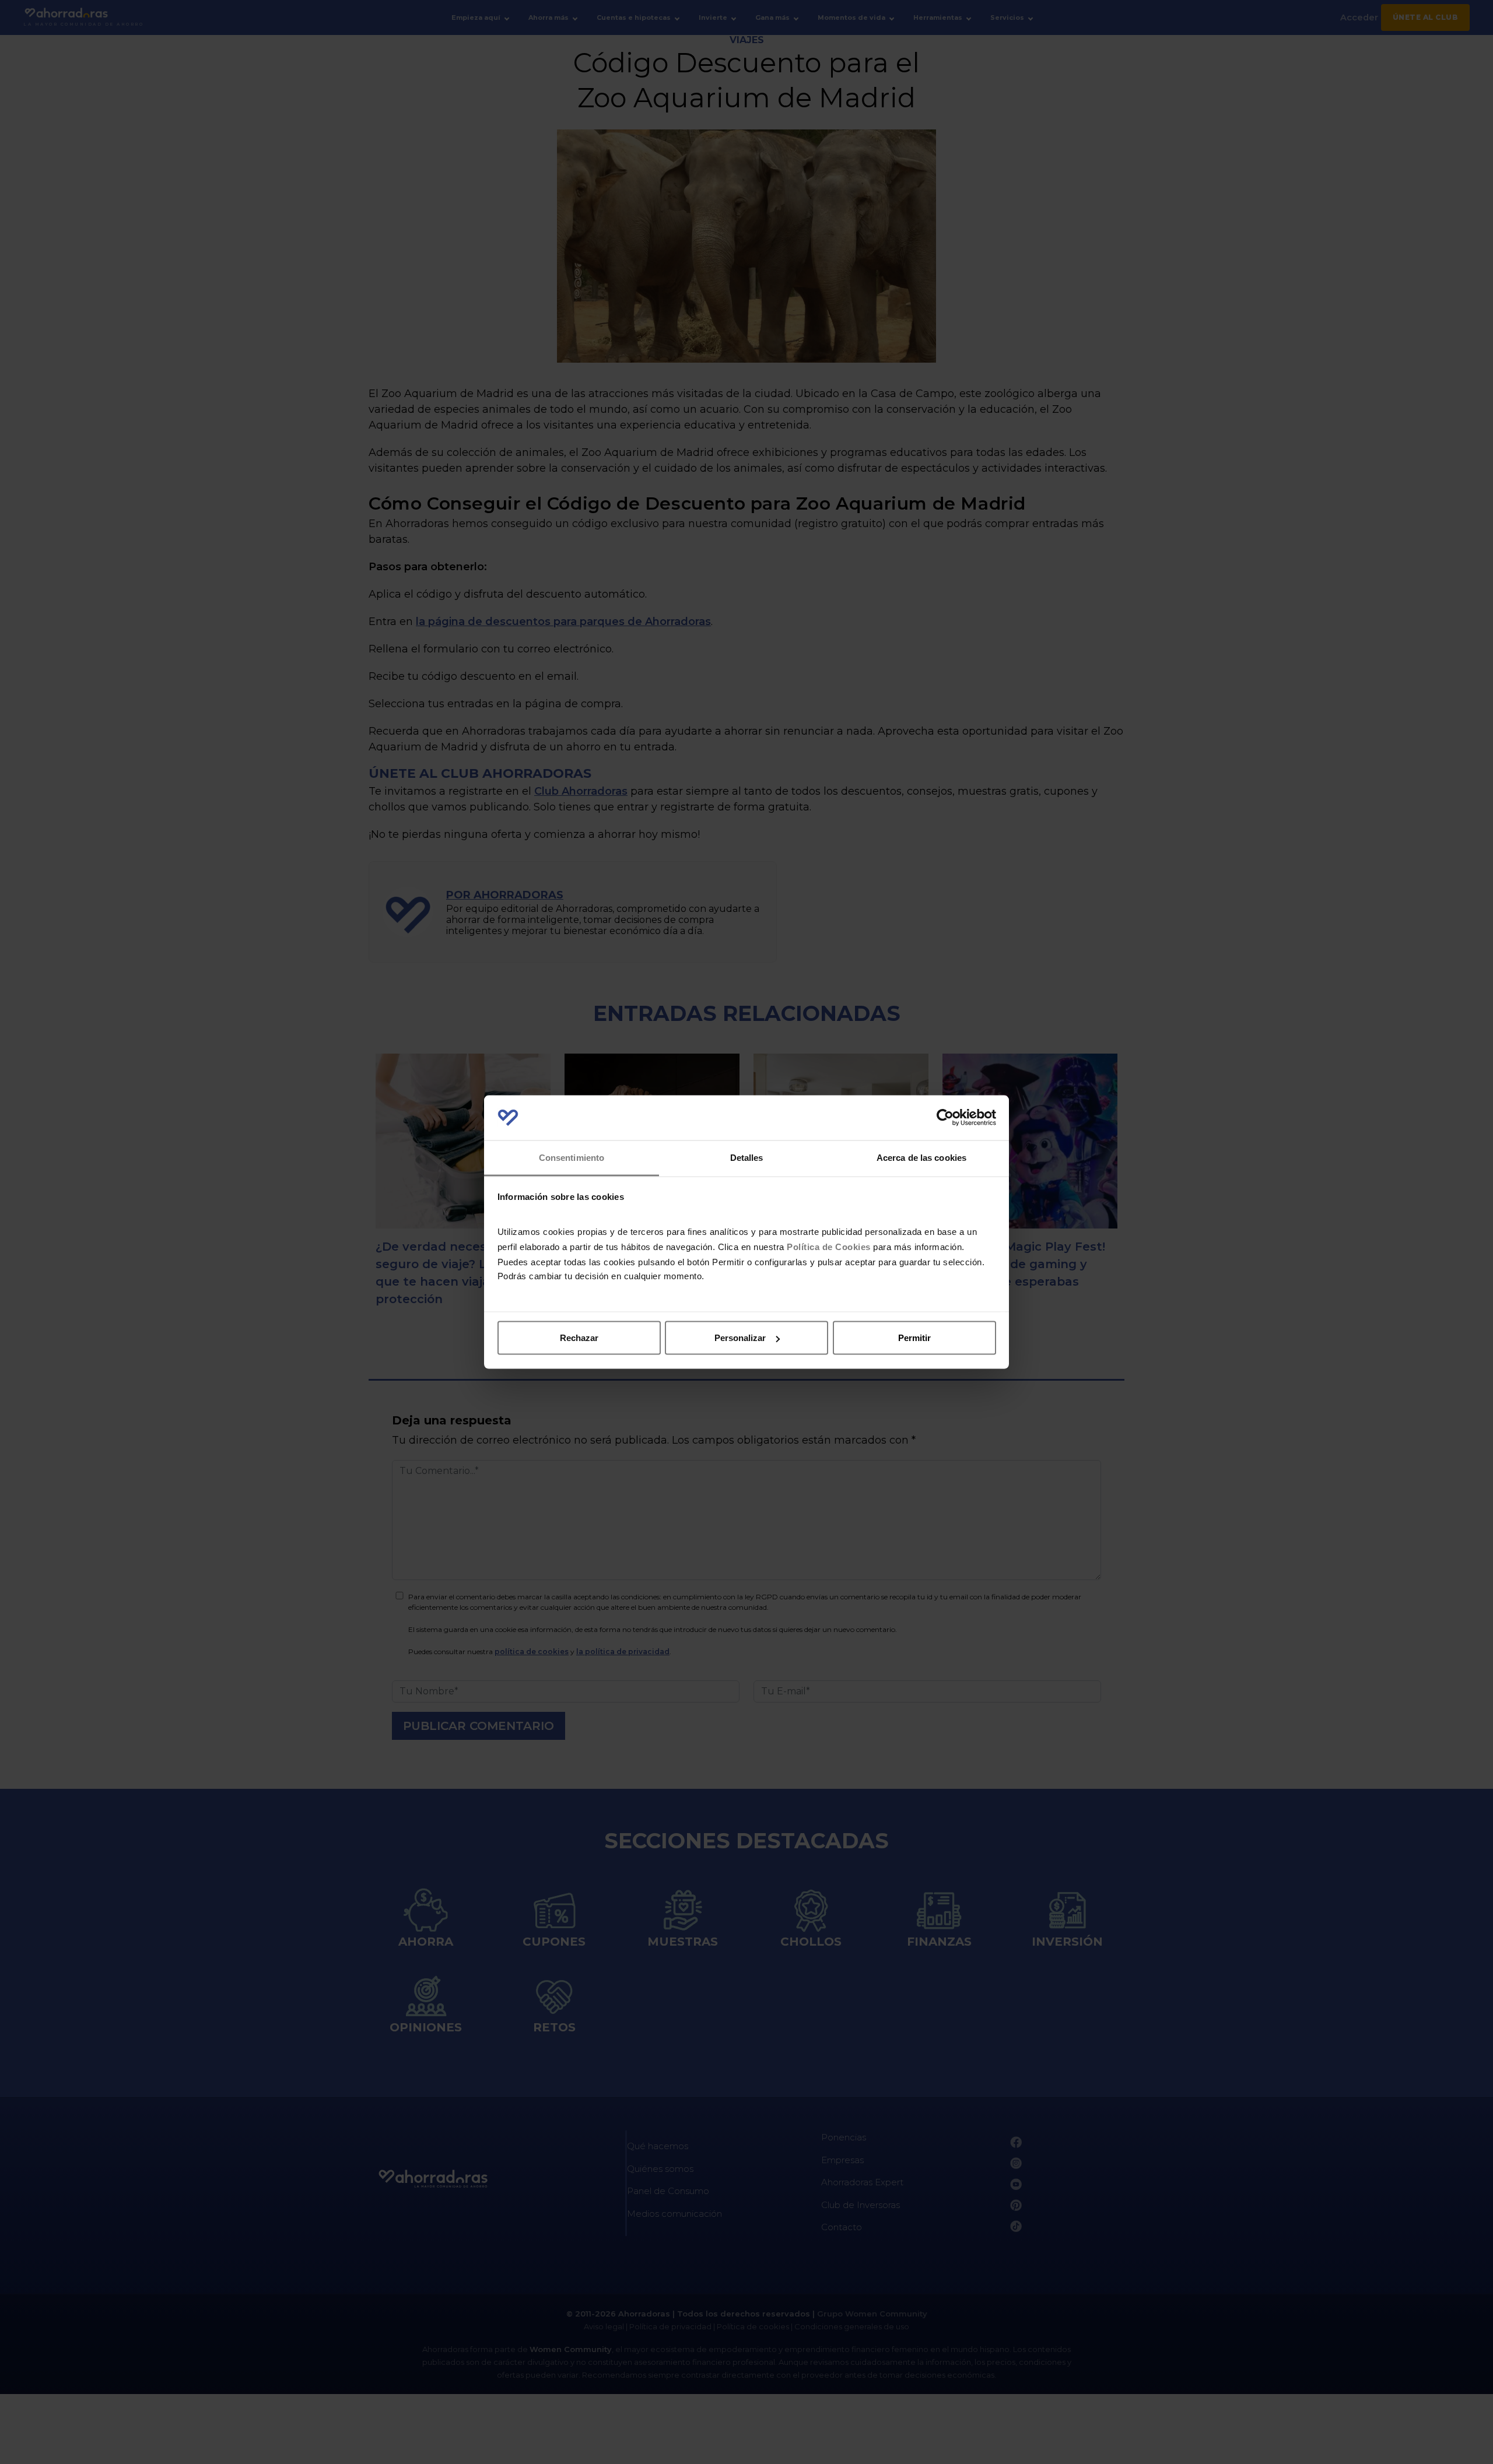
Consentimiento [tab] (572, 1157)
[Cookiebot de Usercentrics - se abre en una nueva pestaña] (945, 1118)
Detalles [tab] (747, 1157)
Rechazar (579, 1338)
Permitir (914, 1338)
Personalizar (740, 1338)
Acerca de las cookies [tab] (921, 1157)
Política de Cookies (829, 1246)
